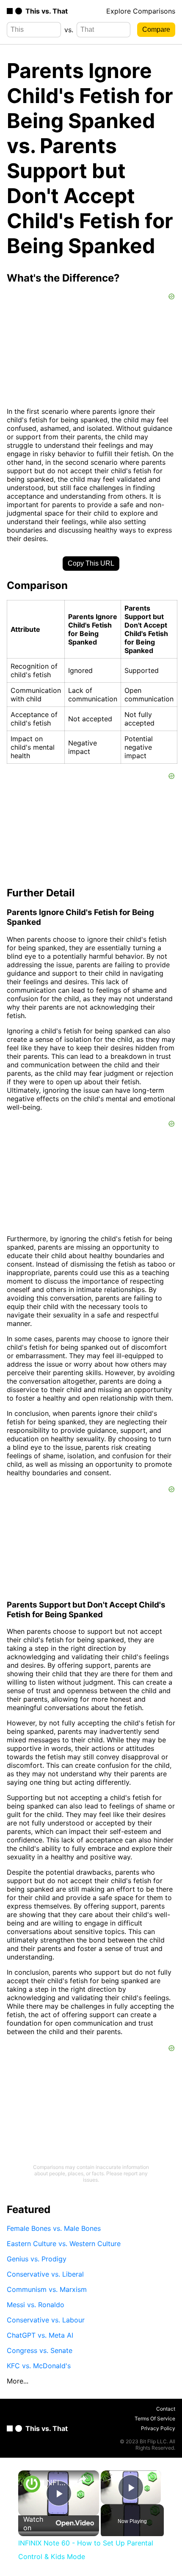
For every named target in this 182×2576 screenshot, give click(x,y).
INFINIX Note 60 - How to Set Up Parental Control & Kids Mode (57, 2483)
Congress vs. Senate (40, 2350)
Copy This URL (91, 563)
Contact (166, 2409)
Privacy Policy (158, 2428)
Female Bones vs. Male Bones (54, 2228)
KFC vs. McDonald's (39, 2366)
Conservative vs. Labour (46, 2320)
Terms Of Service (155, 2418)
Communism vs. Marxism (47, 2289)
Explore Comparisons (141, 11)
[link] (32, 2484)
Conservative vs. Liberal (45, 2274)
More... (18, 2381)
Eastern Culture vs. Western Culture (64, 2244)
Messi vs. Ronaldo (36, 2305)
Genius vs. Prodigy (37, 2259)
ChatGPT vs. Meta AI (40, 2335)
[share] (82, 2479)
